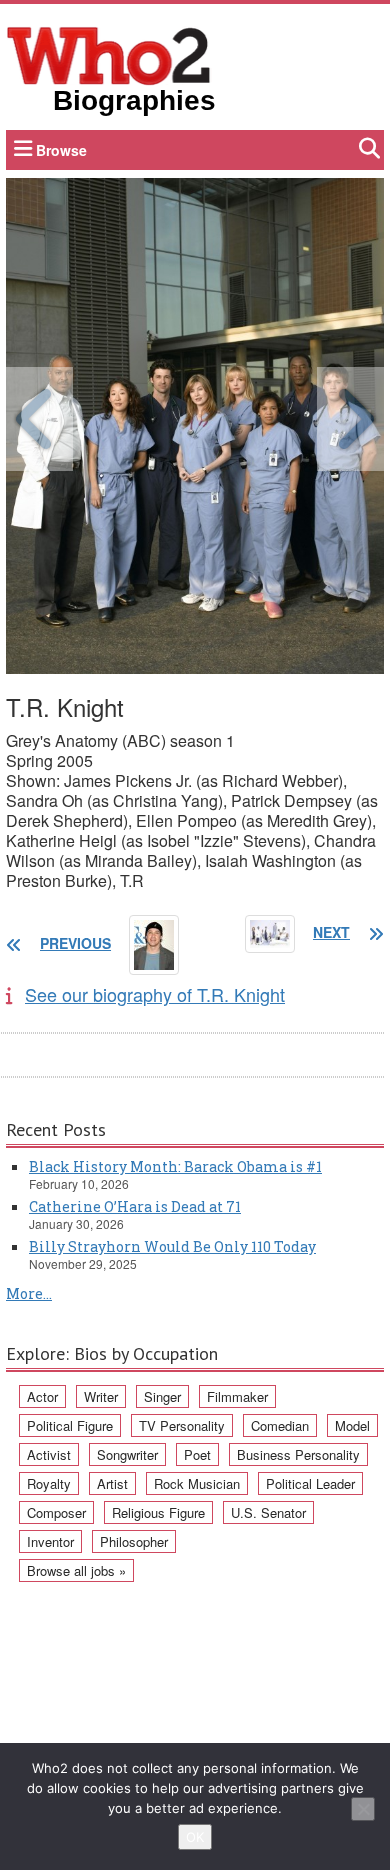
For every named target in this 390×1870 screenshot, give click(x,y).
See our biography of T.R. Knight (155, 994)
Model (352, 1425)
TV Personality (182, 1425)
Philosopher (134, 1541)
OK (195, 1837)
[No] (363, 1809)
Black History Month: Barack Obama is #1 (175, 1166)
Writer (101, 1396)
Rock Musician (197, 1483)
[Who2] (109, 54)
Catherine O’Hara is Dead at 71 (135, 1206)
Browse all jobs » (76, 1570)
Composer (56, 1512)
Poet (197, 1454)
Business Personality (298, 1454)
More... (29, 1293)
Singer (162, 1396)
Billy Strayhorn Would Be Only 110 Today (172, 1246)
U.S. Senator (268, 1512)
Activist (49, 1454)
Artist (112, 1483)
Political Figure (70, 1425)
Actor (42, 1396)
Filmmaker (237, 1396)
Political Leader (310, 1483)
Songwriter (127, 1454)
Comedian (280, 1425)
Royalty (49, 1483)
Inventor (50, 1541)
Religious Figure (158, 1512)
